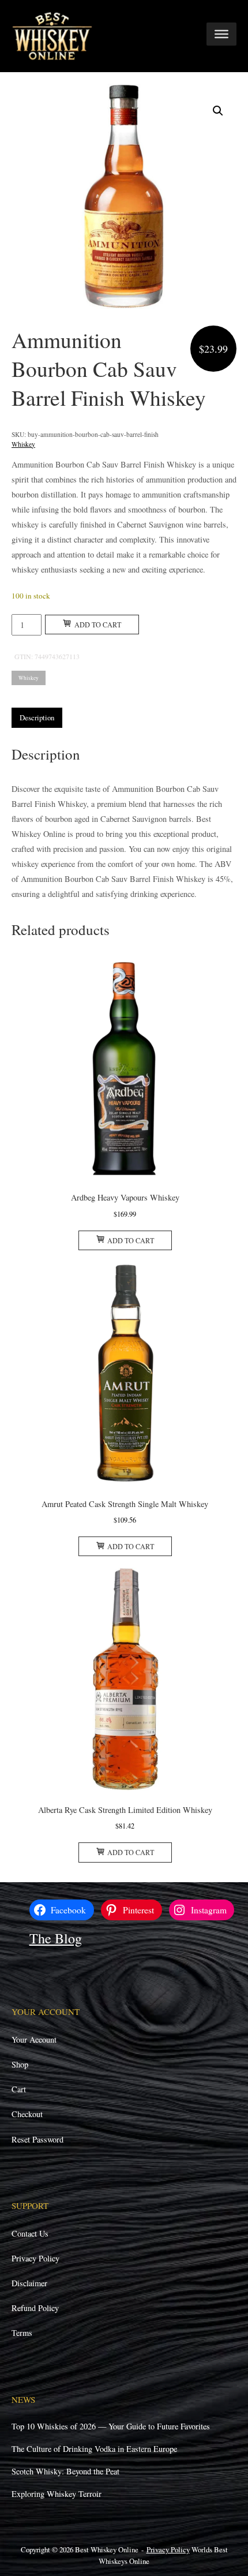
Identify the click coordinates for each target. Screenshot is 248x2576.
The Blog (56, 1938)
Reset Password (37, 2139)
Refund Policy (35, 2308)
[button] (218, 111)
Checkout (27, 2114)
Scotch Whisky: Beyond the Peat (65, 2471)
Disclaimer (29, 2283)
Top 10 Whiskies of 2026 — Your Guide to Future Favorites (111, 2426)
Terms (22, 2333)
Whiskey (23, 444)
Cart (19, 2089)
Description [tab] (37, 717)
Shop (20, 2064)
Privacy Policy (35, 2258)
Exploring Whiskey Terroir (57, 2494)
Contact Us (30, 2233)
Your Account (34, 2040)
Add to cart (98, 625)
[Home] (52, 35)
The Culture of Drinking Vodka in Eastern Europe (94, 2449)
